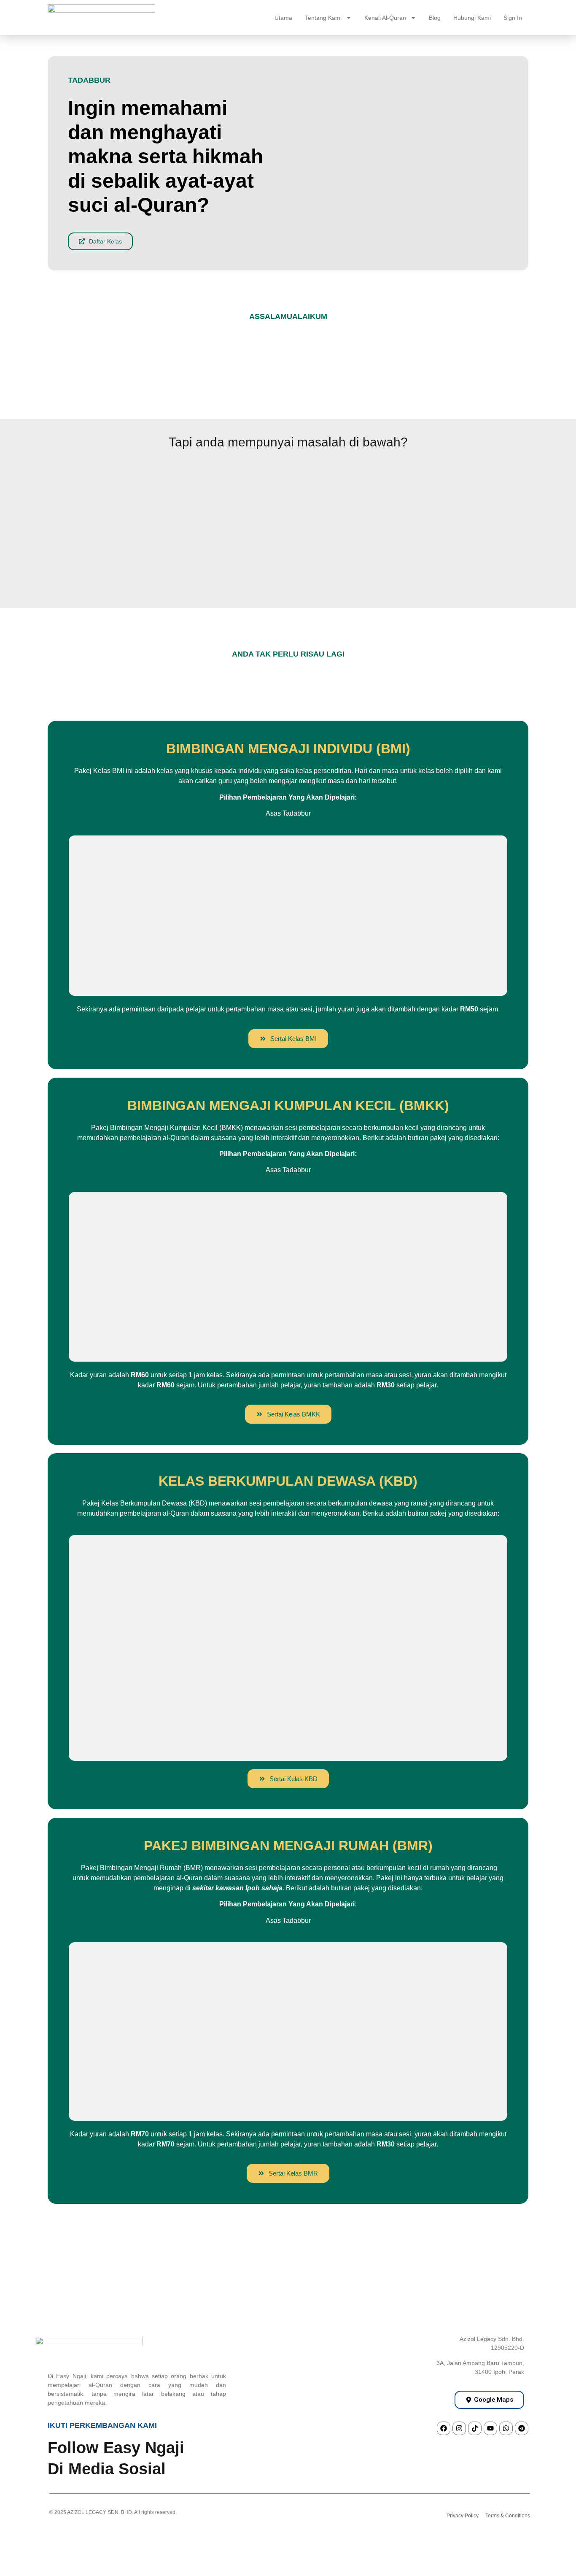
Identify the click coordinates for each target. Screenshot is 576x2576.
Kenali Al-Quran (385, 18)
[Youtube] (490, 2428)
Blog (435, 18)
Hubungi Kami (472, 18)
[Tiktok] (475, 2428)
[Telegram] (522, 2428)
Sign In (513, 18)
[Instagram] (459, 2428)
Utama (283, 18)
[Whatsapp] (506, 2428)
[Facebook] (444, 2428)
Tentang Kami (323, 18)
